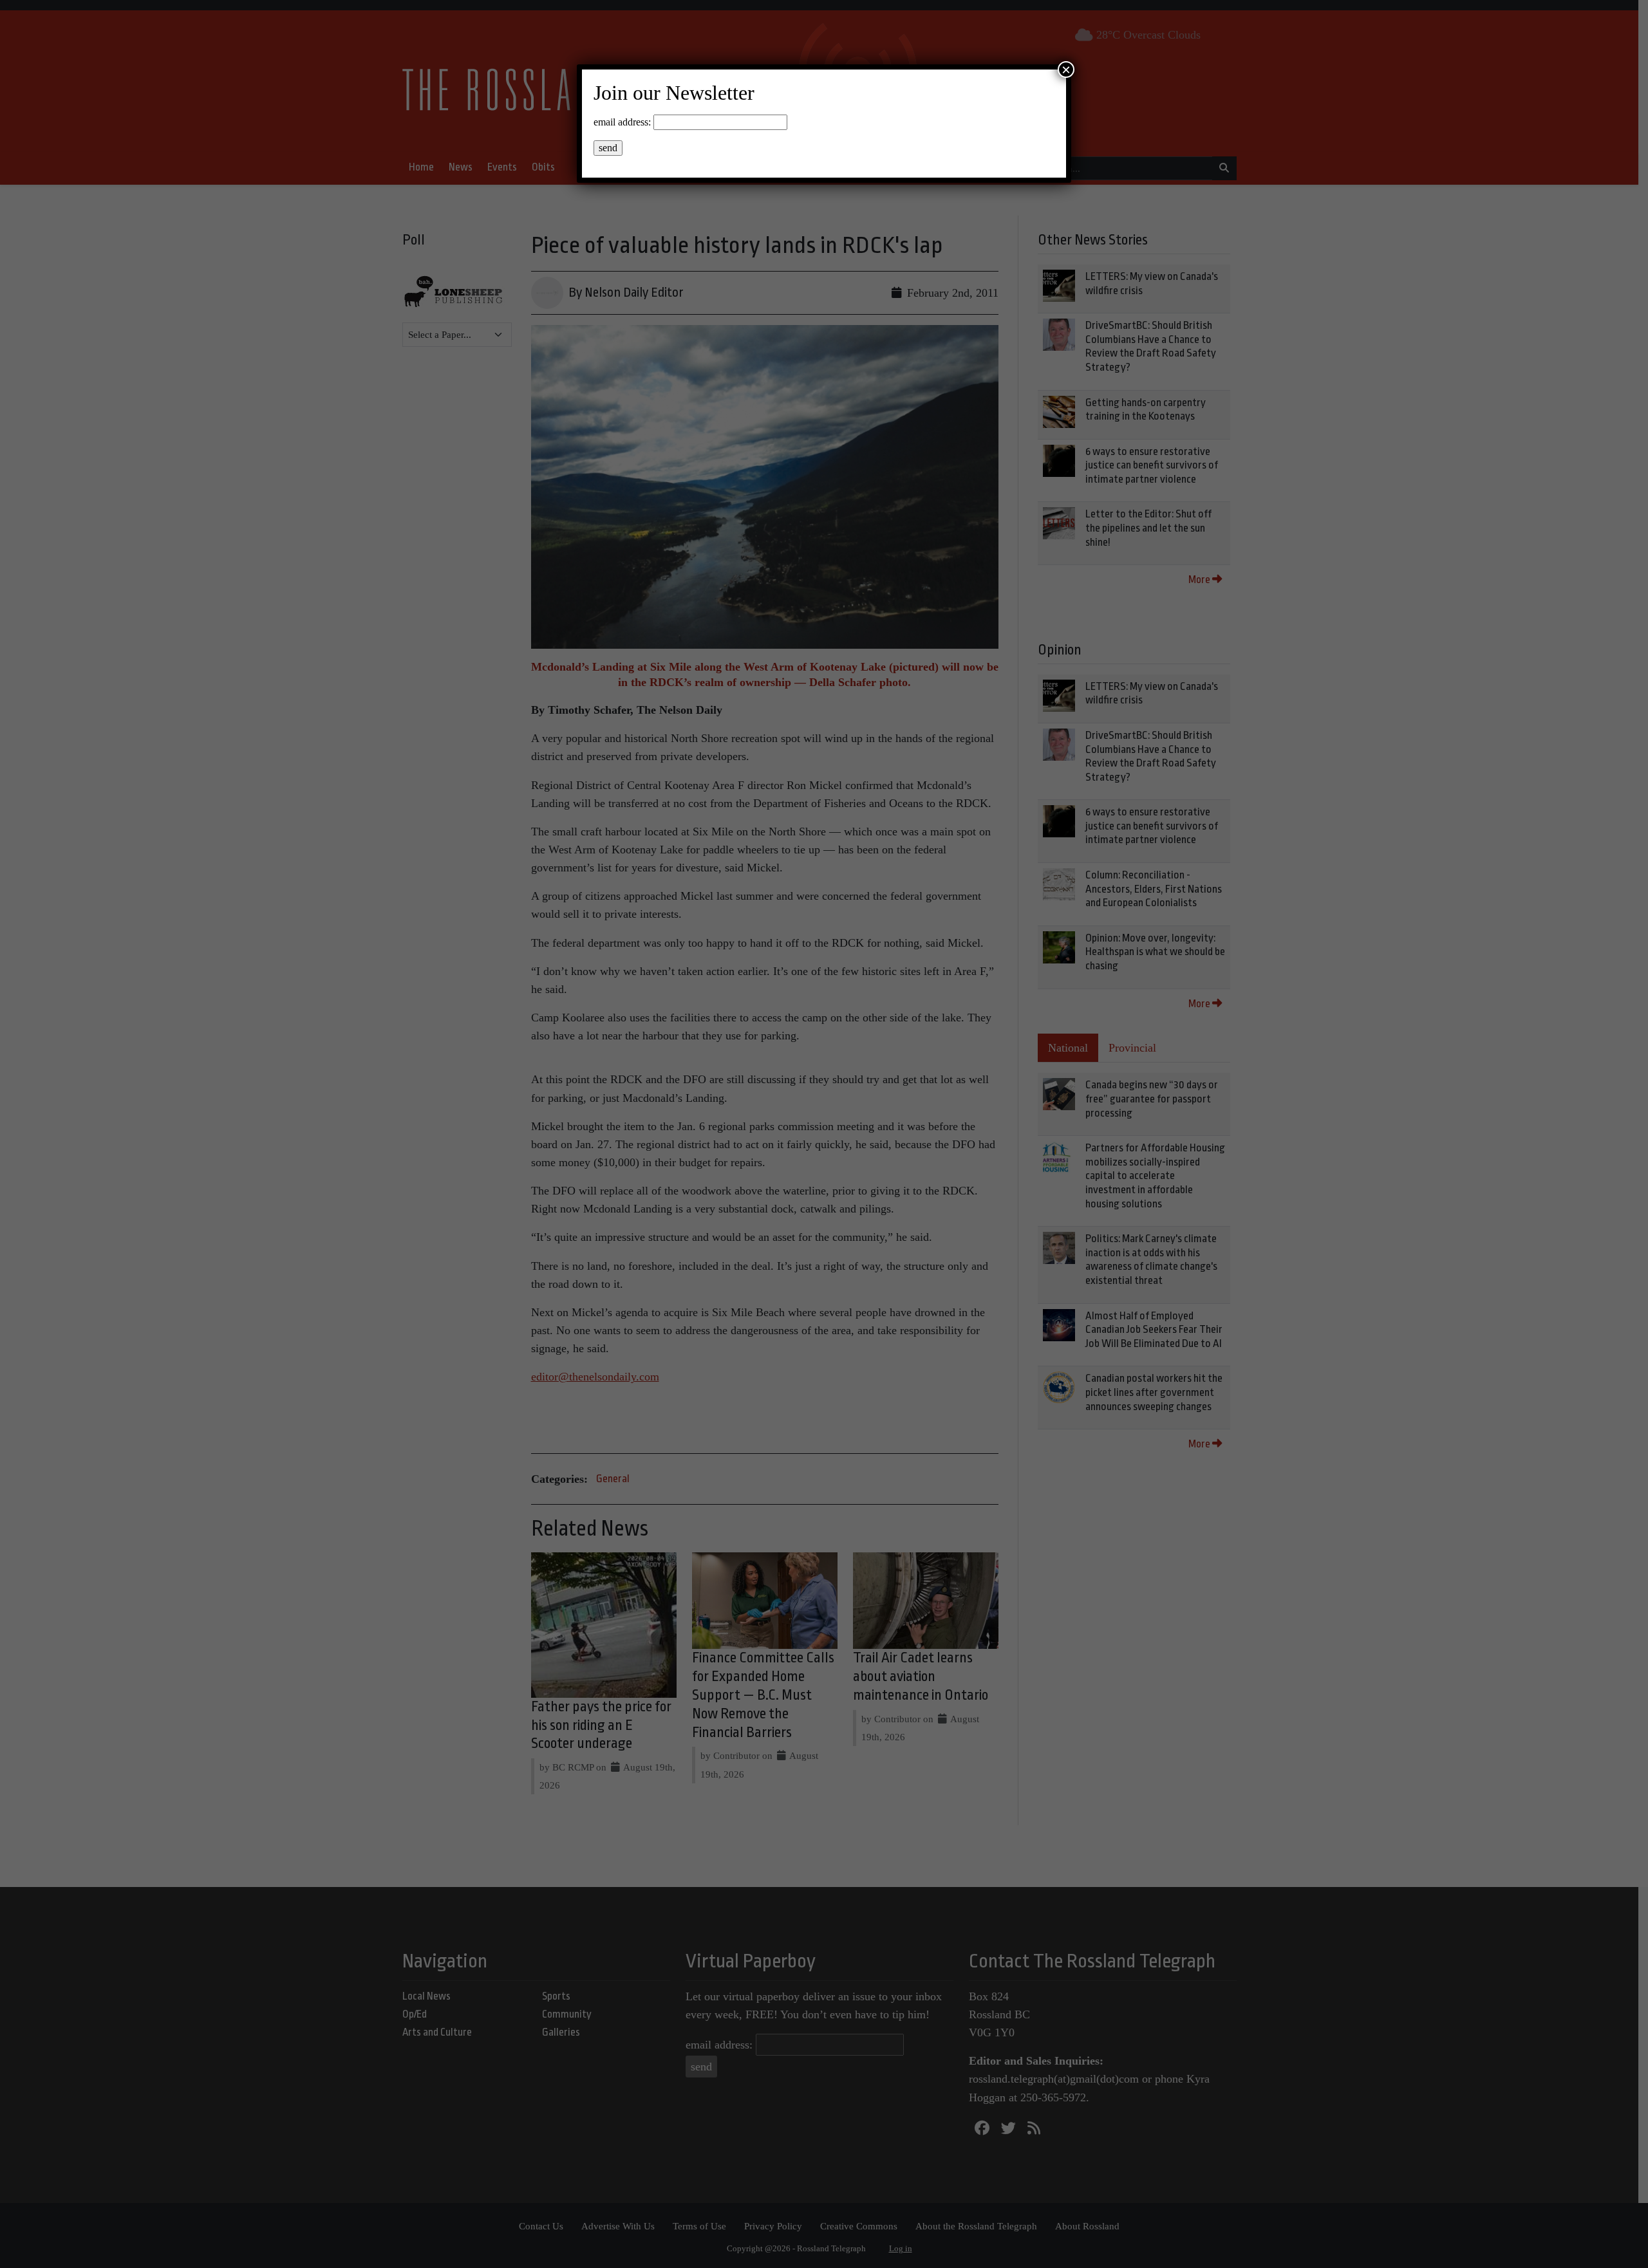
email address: (622, 122)
